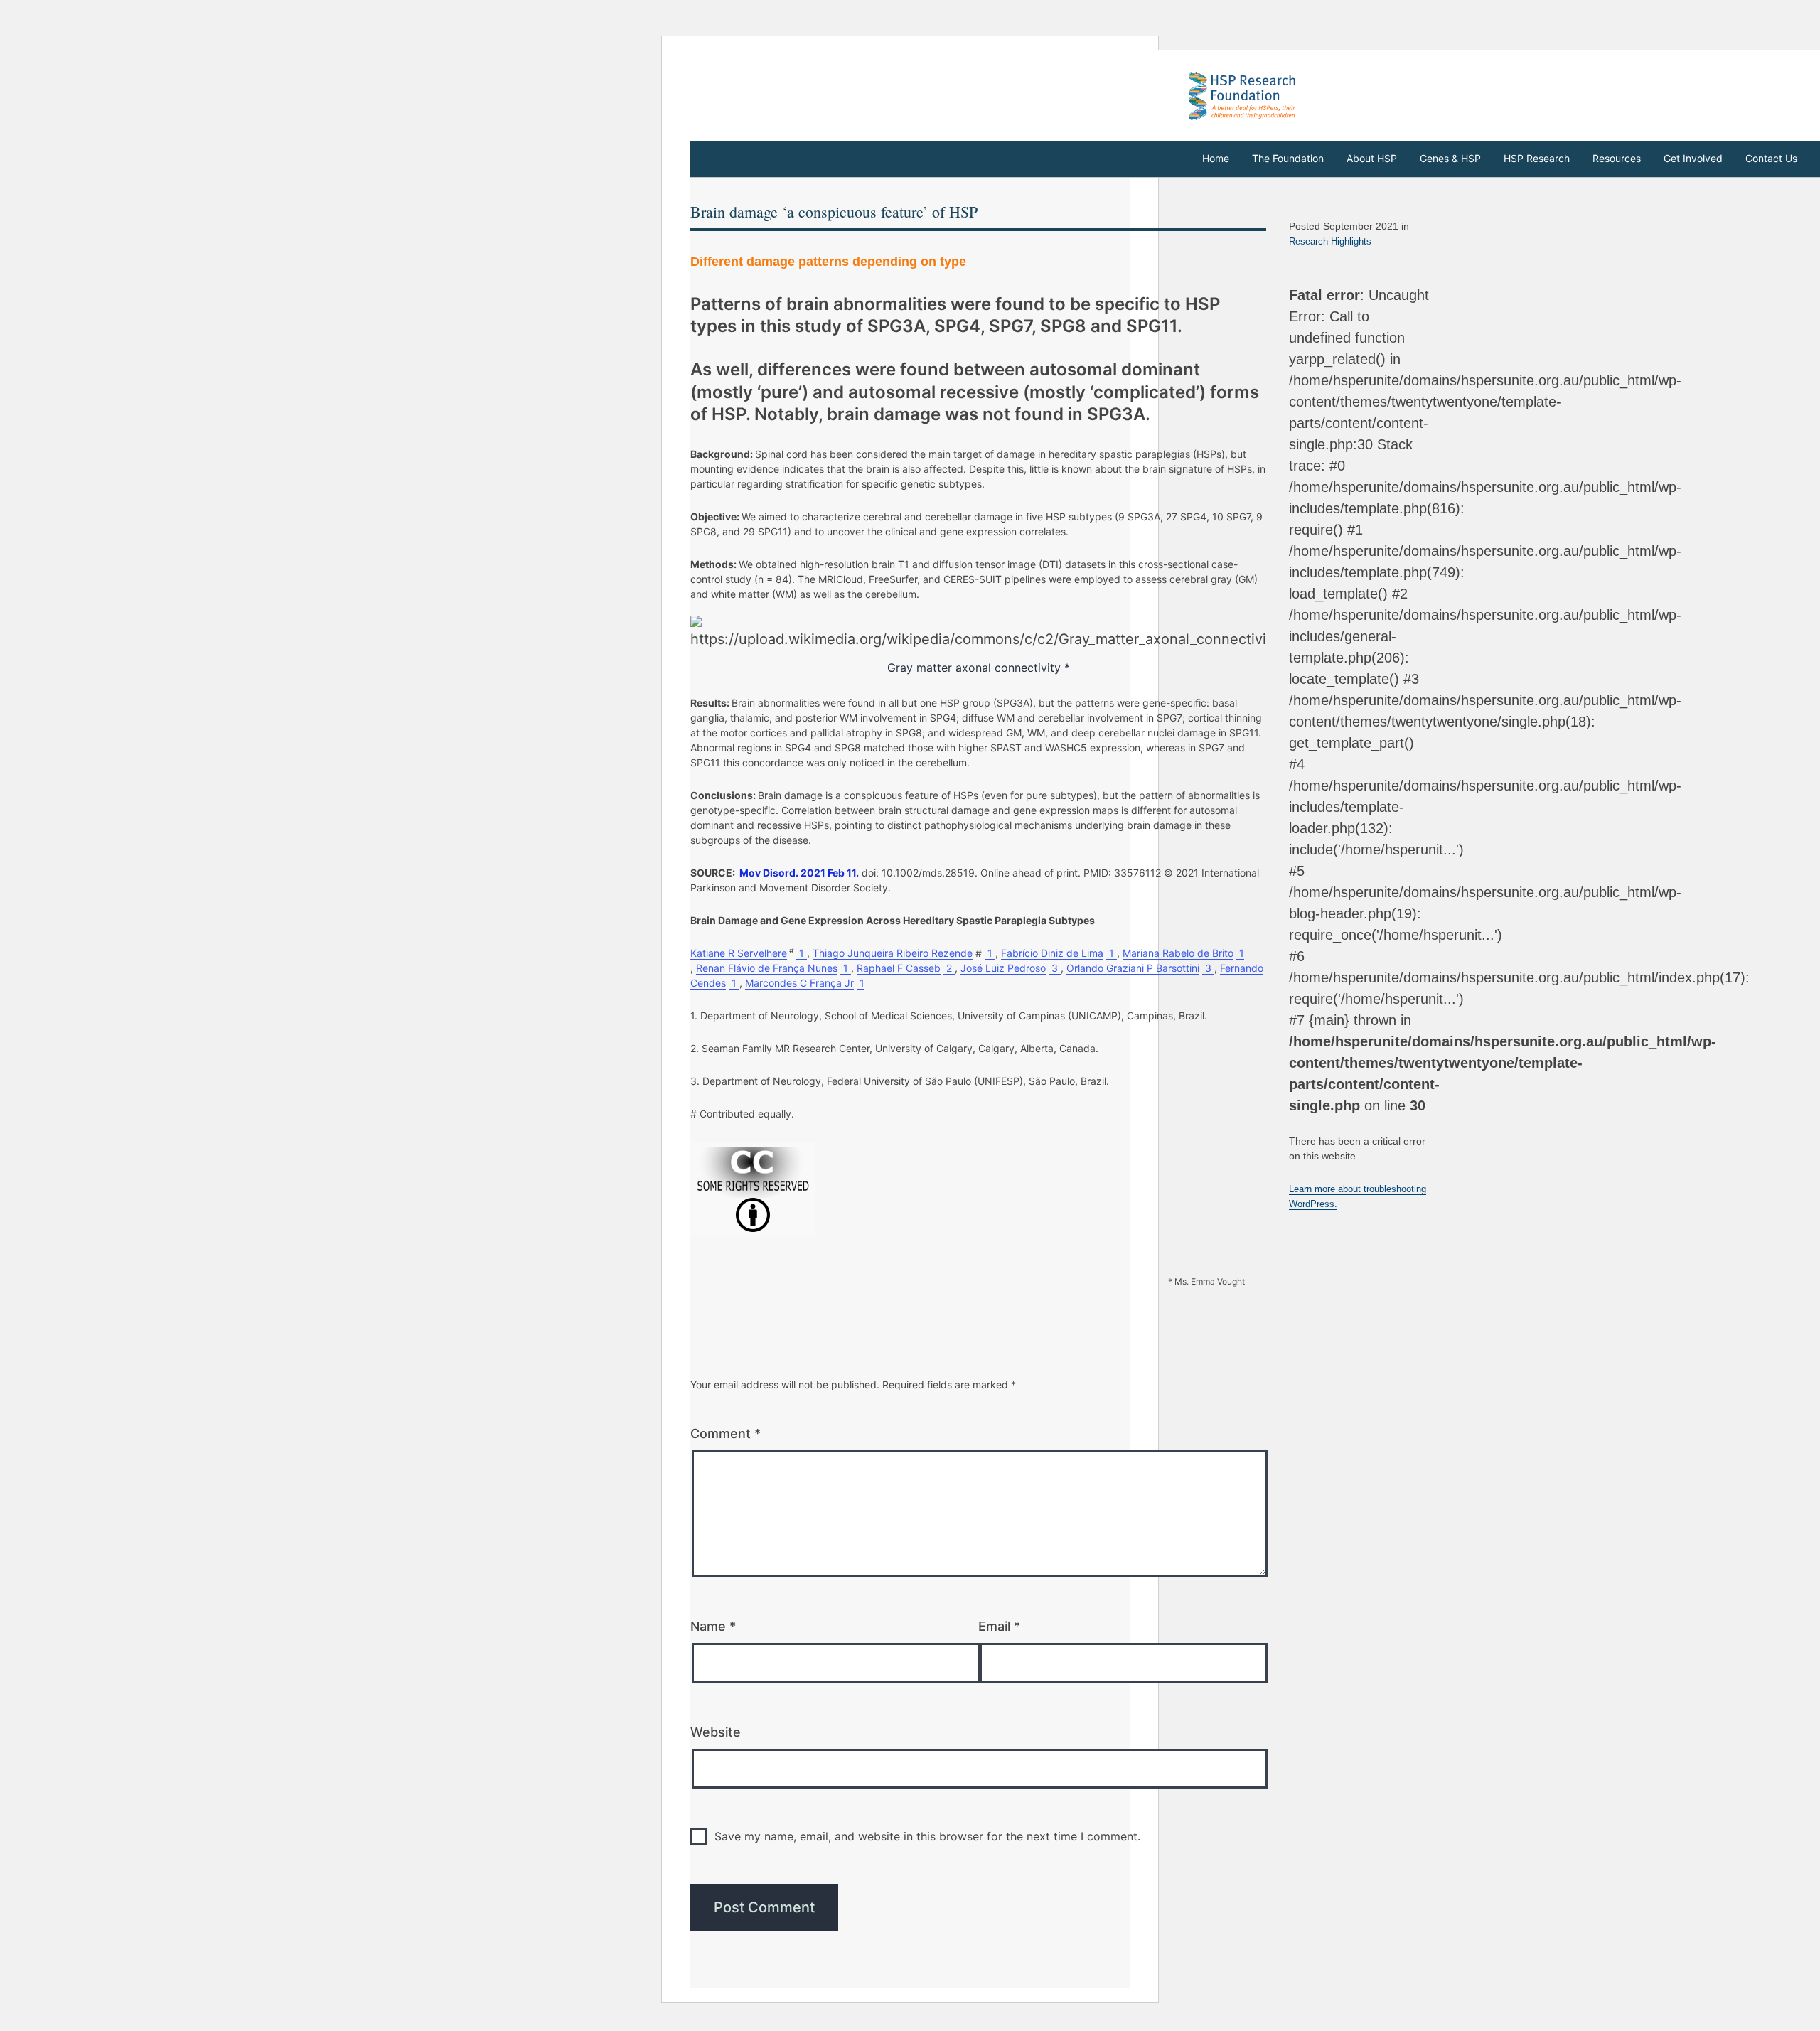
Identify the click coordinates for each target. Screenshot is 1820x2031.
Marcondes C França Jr (799, 983)
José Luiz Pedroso (1003, 968)
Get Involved (1693, 158)
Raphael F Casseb (899, 968)
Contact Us (1771, 158)
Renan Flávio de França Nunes (767, 968)
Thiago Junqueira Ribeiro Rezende (893, 953)
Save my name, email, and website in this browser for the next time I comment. (927, 1836)
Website (716, 1732)
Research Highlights (1330, 241)
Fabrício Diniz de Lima (1052, 953)
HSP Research (1537, 158)
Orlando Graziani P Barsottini (1133, 968)
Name (713, 1626)
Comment (726, 1434)
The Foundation (1288, 158)
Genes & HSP (1450, 158)
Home (1216, 158)
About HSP (1372, 158)
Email (999, 1626)
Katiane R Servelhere (739, 953)
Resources (1617, 158)
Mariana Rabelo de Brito (1178, 953)
